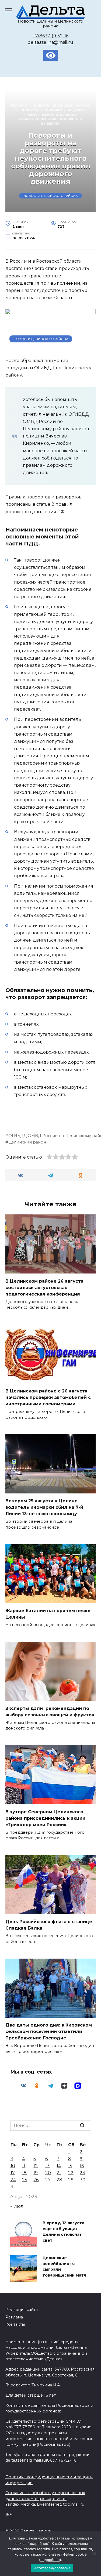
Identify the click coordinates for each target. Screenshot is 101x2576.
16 (82, 2166)
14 (59, 2166)
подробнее (39, 2544)
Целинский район (27, 1142)
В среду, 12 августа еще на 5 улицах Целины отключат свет (63, 2232)
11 (24, 2166)
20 (48, 2173)
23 (82, 2173)
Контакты (15, 2324)
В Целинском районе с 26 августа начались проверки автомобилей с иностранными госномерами (48, 1397)
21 (59, 2173)
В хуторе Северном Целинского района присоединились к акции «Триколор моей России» (45, 1818)
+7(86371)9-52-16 (51, 36)
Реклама (14, 2317)
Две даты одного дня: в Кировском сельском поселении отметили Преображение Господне (49, 2032)
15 (70, 2166)
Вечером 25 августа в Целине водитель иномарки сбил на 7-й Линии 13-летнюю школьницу (44, 1507)
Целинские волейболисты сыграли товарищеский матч (64, 2267)
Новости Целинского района (51, 196)
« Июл (17, 2206)
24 (13, 2180)
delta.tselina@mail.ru (50, 42)
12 (36, 2166)
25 (25, 2180)
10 (13, 2166)
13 (47, 2166)
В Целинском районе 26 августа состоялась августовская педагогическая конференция (44, 1287)
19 (36, 2173)
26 (36, 2180)
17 (13, 2173)
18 (24, 2173)
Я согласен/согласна (52, 2568)
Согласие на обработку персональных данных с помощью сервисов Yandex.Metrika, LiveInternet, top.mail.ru (45, 2499)
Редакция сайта (22, 2310)
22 (71, 2173)
